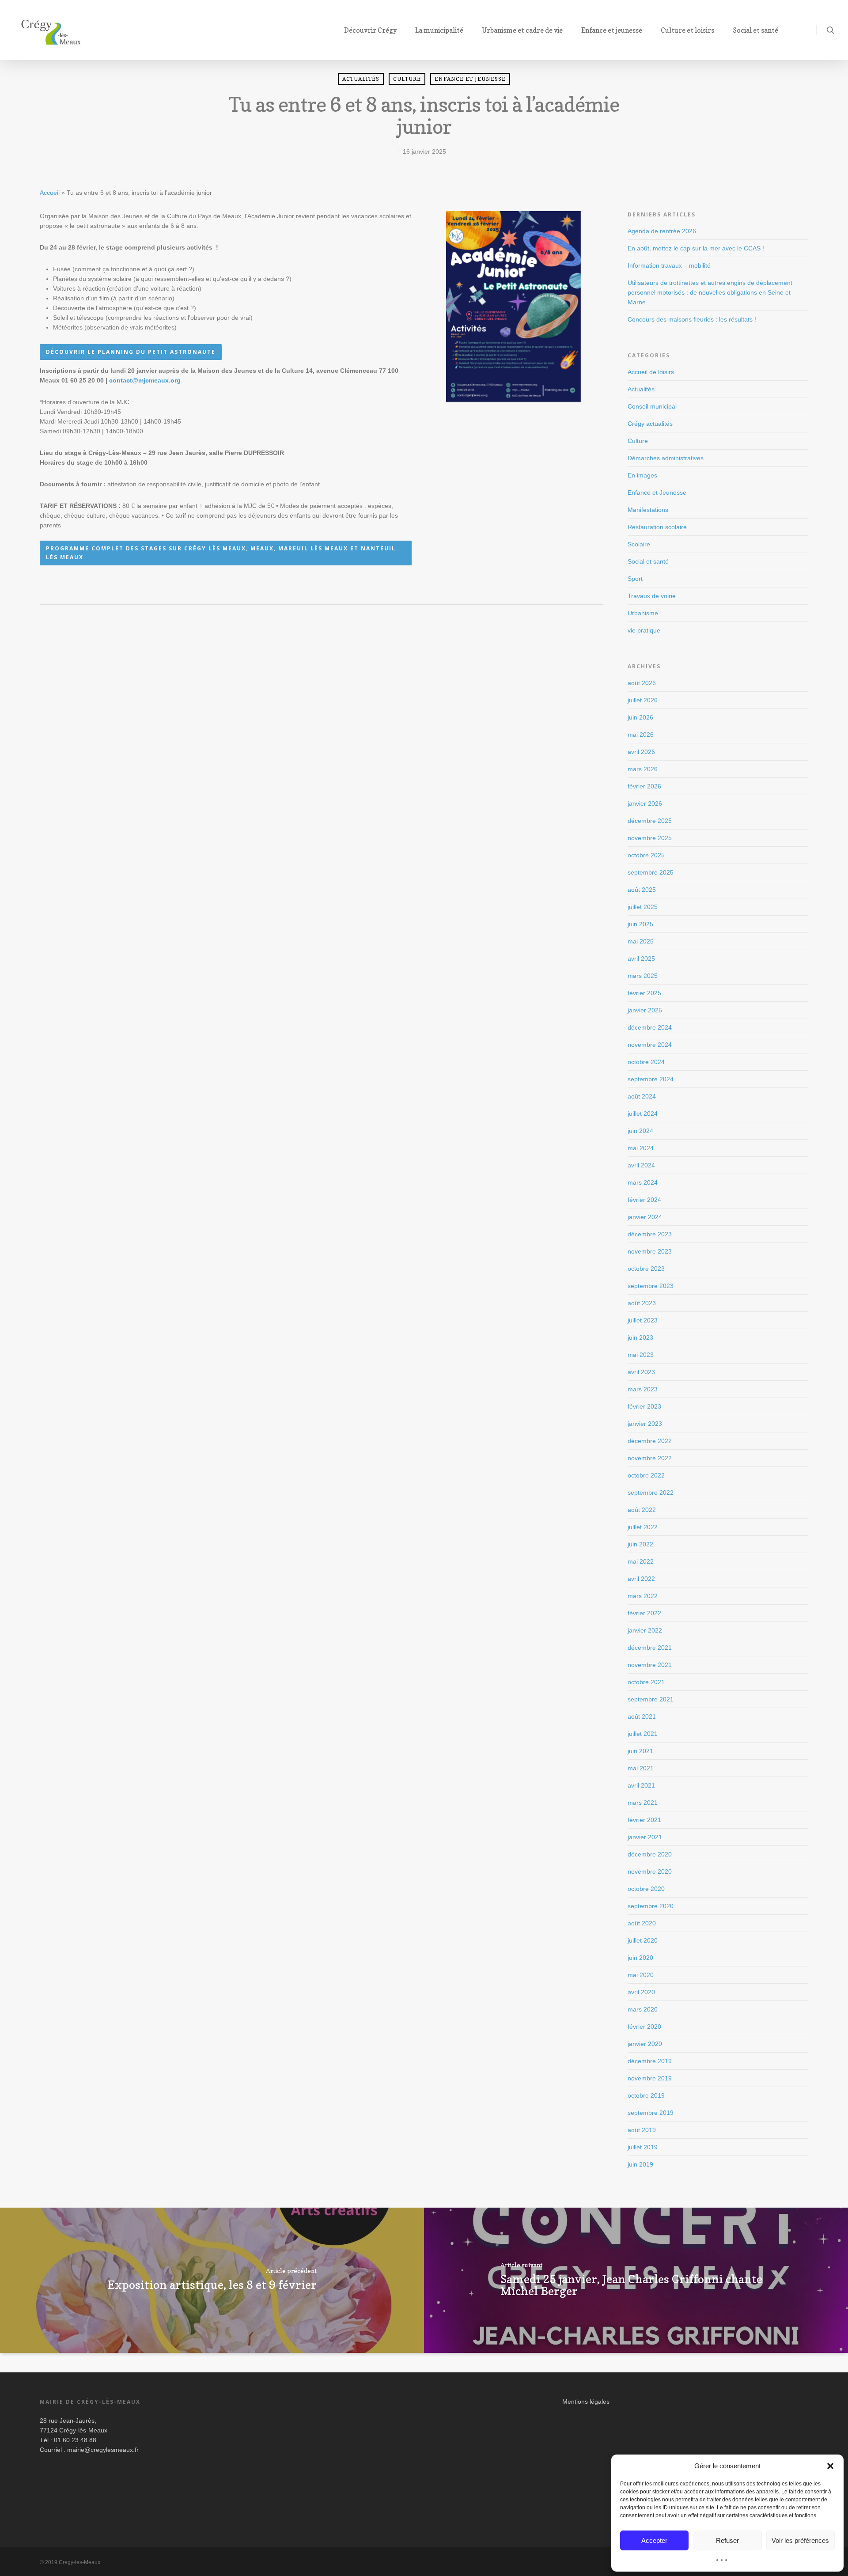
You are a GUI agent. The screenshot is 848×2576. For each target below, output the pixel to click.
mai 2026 (641, 735)
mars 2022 (643, 1596)
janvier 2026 (645, 803)
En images (642, 475)
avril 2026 (641, 752)
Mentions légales (586, 2402)
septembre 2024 (651, 1079)
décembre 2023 (650, 1234)
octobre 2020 (646, 1889)
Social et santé (648, 561)
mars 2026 (643, 769)
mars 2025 (643, 976)
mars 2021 (643, 1803)
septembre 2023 (651, 1286)
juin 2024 (640, 1131)
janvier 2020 (645, 2044)
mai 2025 (641, 941)
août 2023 (642, 1303)
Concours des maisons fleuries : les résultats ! (692, 319)
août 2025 (642, 890)
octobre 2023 (646, 1269)
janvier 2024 (645, 1217)
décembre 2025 (650, 821)
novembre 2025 (650, 838)
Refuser (727, 2540)
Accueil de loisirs (651, 372)
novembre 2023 (650, 1251)
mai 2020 (641, 1975)
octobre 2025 (646, 855)
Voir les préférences (800, 2540)
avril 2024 (641, 1165)
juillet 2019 (643, 2147)
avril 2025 (641, 958)
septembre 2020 (651, 1906)
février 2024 (644, 1200)
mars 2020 (643, 2009)
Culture (407, 79)
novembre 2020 (650, 1871)
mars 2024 (643, 1182)
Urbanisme (643, 613)
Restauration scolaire (657, 527)
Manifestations (648, 510)
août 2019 (642, 2130)
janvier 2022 (645, 1630)
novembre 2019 (650, 2078)
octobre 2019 (646, 2095)
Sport (635, 579)
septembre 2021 (651, 1699)
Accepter (654, 2540)
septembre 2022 (651, 1493)
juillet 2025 (643, 907)
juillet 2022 (643, 1527)
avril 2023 (641, 1372)
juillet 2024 (643, 1114)
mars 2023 (643, 1389)
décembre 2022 (650, 1441)
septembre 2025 (651, 872)
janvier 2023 (645, 1424)
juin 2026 (640, 717)
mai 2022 (641, 1561)
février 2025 (644, 993)
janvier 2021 (645, 1837)
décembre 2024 (650, 1027)
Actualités (361, 79)
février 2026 (644, 786)
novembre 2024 (650, 1045)
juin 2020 (640, 1958)
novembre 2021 (650, 1665)
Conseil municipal (652, 406)
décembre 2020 (650, 1854)
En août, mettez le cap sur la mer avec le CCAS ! (696, 248)
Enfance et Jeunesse (470, 79)
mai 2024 (641, 1148)
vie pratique (644, 630)
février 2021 (644, 1820)
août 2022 (642, 1510)
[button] (830, 2466)
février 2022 (644, 1613)
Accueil (50, 193)
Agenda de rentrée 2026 (662, 231)
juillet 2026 (643, 700)
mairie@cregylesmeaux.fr (103, 2450)
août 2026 (642, 683)
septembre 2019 (651, 2113)
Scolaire (639, 544)
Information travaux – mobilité (669, 265)
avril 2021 (641, 1785)
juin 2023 (640, 1337)
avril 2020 (641, 1992)
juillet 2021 (643, 1734)
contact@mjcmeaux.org (145, 380)
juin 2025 (640, 924)
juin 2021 (640, 1751)
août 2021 (642, 1716)
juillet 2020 (643, 1940)
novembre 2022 (650, 1458)
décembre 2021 (650, 1648)
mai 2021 (641, 1768)
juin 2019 (640, 2164)
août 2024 (642, 1096)
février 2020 (644, 2027)
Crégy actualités (650, 424)
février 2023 (644, 1406)
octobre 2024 (646, 1062)
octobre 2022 (646, 1475)
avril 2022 (641, 1579)
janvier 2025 (645, 1010)
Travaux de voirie (652, 596)
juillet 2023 (643, 1320)
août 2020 (642, 1923)
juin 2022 (640, 1544)
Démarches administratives (666, 458)
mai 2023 (641, 1355)
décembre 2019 (650, 2061)
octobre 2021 (646, 1682)
